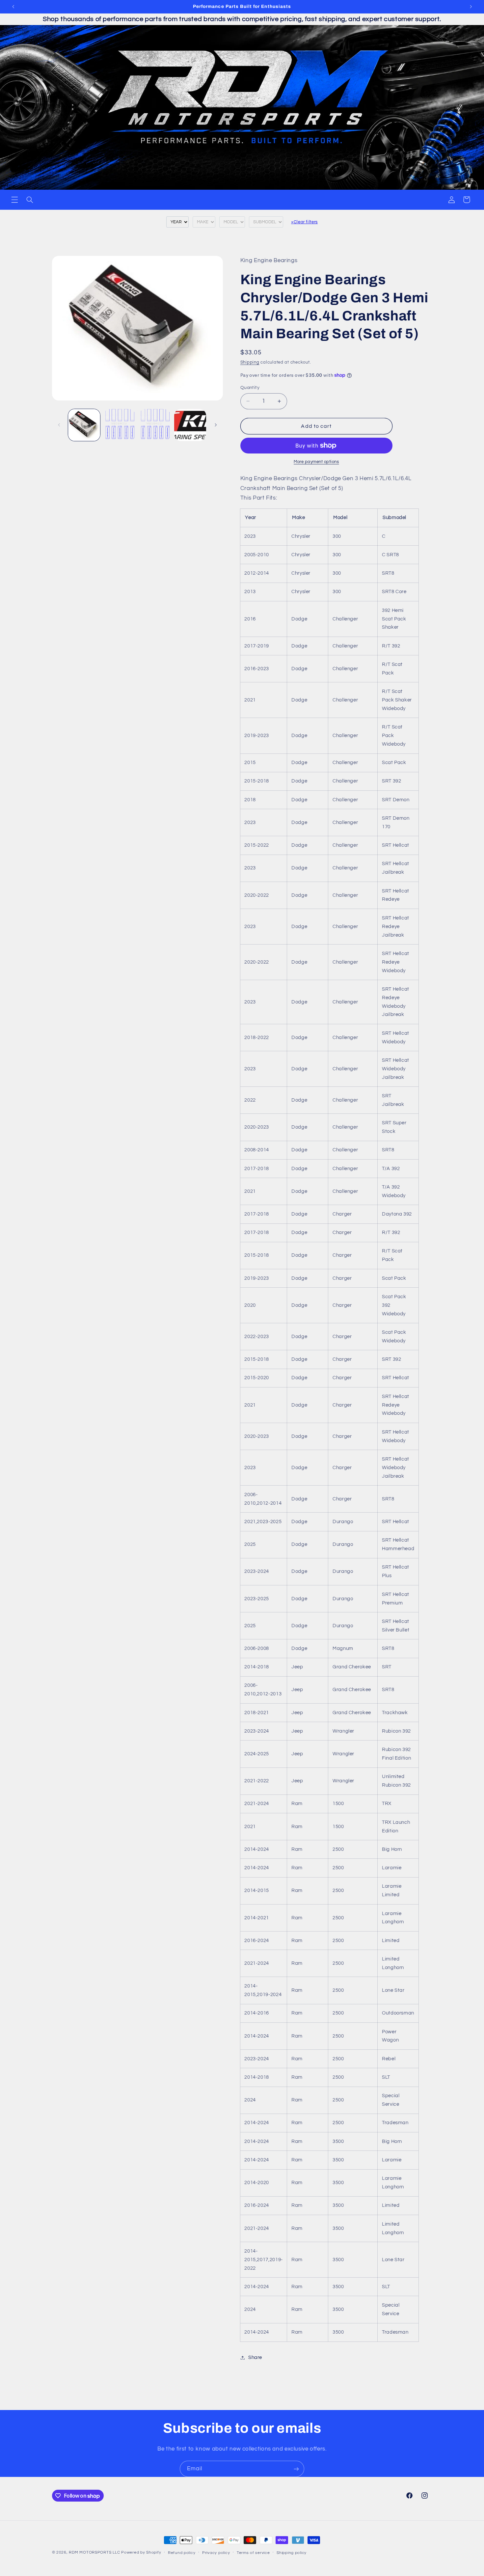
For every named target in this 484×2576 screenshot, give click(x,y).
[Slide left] (59, 425)
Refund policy (182, 2553)
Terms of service (253, 2553)
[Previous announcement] (13, 7)
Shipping (250, 362)
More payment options (316, 462)
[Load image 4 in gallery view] (190, 425)
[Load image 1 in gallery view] (84, 425)
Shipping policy (292, 2553)
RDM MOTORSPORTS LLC (94, 2552)
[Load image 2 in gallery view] (119, 425)
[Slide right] (216, 425)
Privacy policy (216, 2553)
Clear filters (304, 222)
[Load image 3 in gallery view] (155, 425)
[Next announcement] (471, 7)
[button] (14, 200)
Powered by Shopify (141, 2552)
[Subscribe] (296, 2469)
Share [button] (255, 2357)
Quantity (250, 388)
